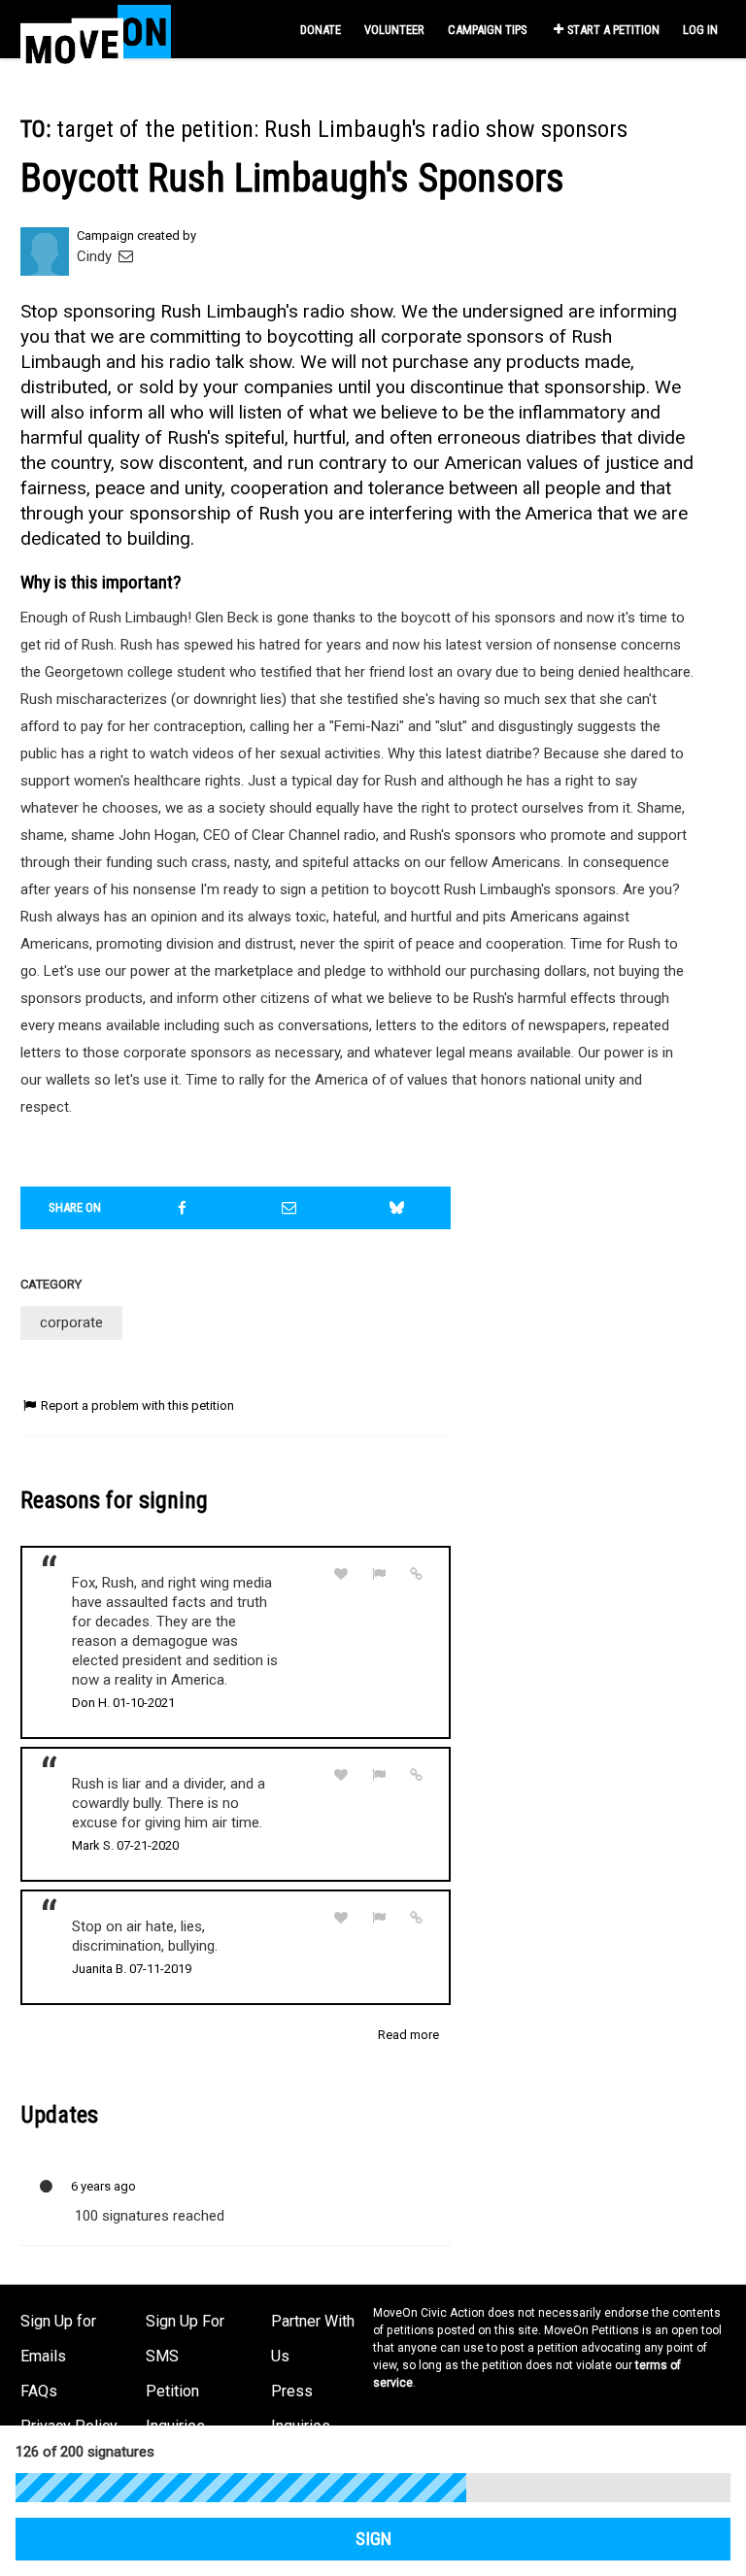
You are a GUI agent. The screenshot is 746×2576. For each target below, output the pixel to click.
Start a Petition (613, 30)
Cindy (96, 256)
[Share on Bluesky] (397, 1208)
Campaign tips (487, 30)
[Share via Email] (289, 1208)
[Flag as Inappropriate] (379, 1574)
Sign (373, 2539)
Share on (75, 1207)
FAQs (39, 2391)
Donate (321, 30)
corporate (71, 1322)
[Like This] (341, 1574)
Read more (408, 2035)
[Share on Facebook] (183, 1208)
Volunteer (394, 30)
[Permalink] (417, 1574)
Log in (700, 30)
